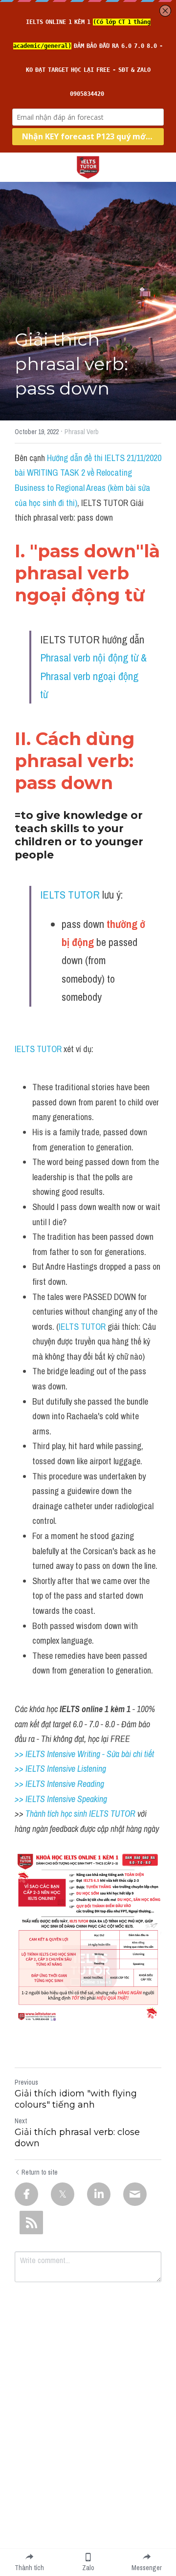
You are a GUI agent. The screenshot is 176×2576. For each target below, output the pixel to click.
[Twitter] (63, 2194)
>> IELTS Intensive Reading (59, 1784)
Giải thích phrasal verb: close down (77, 2138)
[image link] (88, 166)
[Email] (135, 2194)
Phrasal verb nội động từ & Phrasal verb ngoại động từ (95, 676)
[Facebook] (26, 2194)
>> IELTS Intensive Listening (60, 1769)
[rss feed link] (31, 2223)
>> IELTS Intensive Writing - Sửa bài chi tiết (84, 1754)
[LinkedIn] (99, 2194)
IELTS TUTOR (70, 895)
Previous (26, 2082)
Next (21, 2121)
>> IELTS (31, 1799)
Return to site (40, 2172)
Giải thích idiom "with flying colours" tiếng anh (76, 2099)
